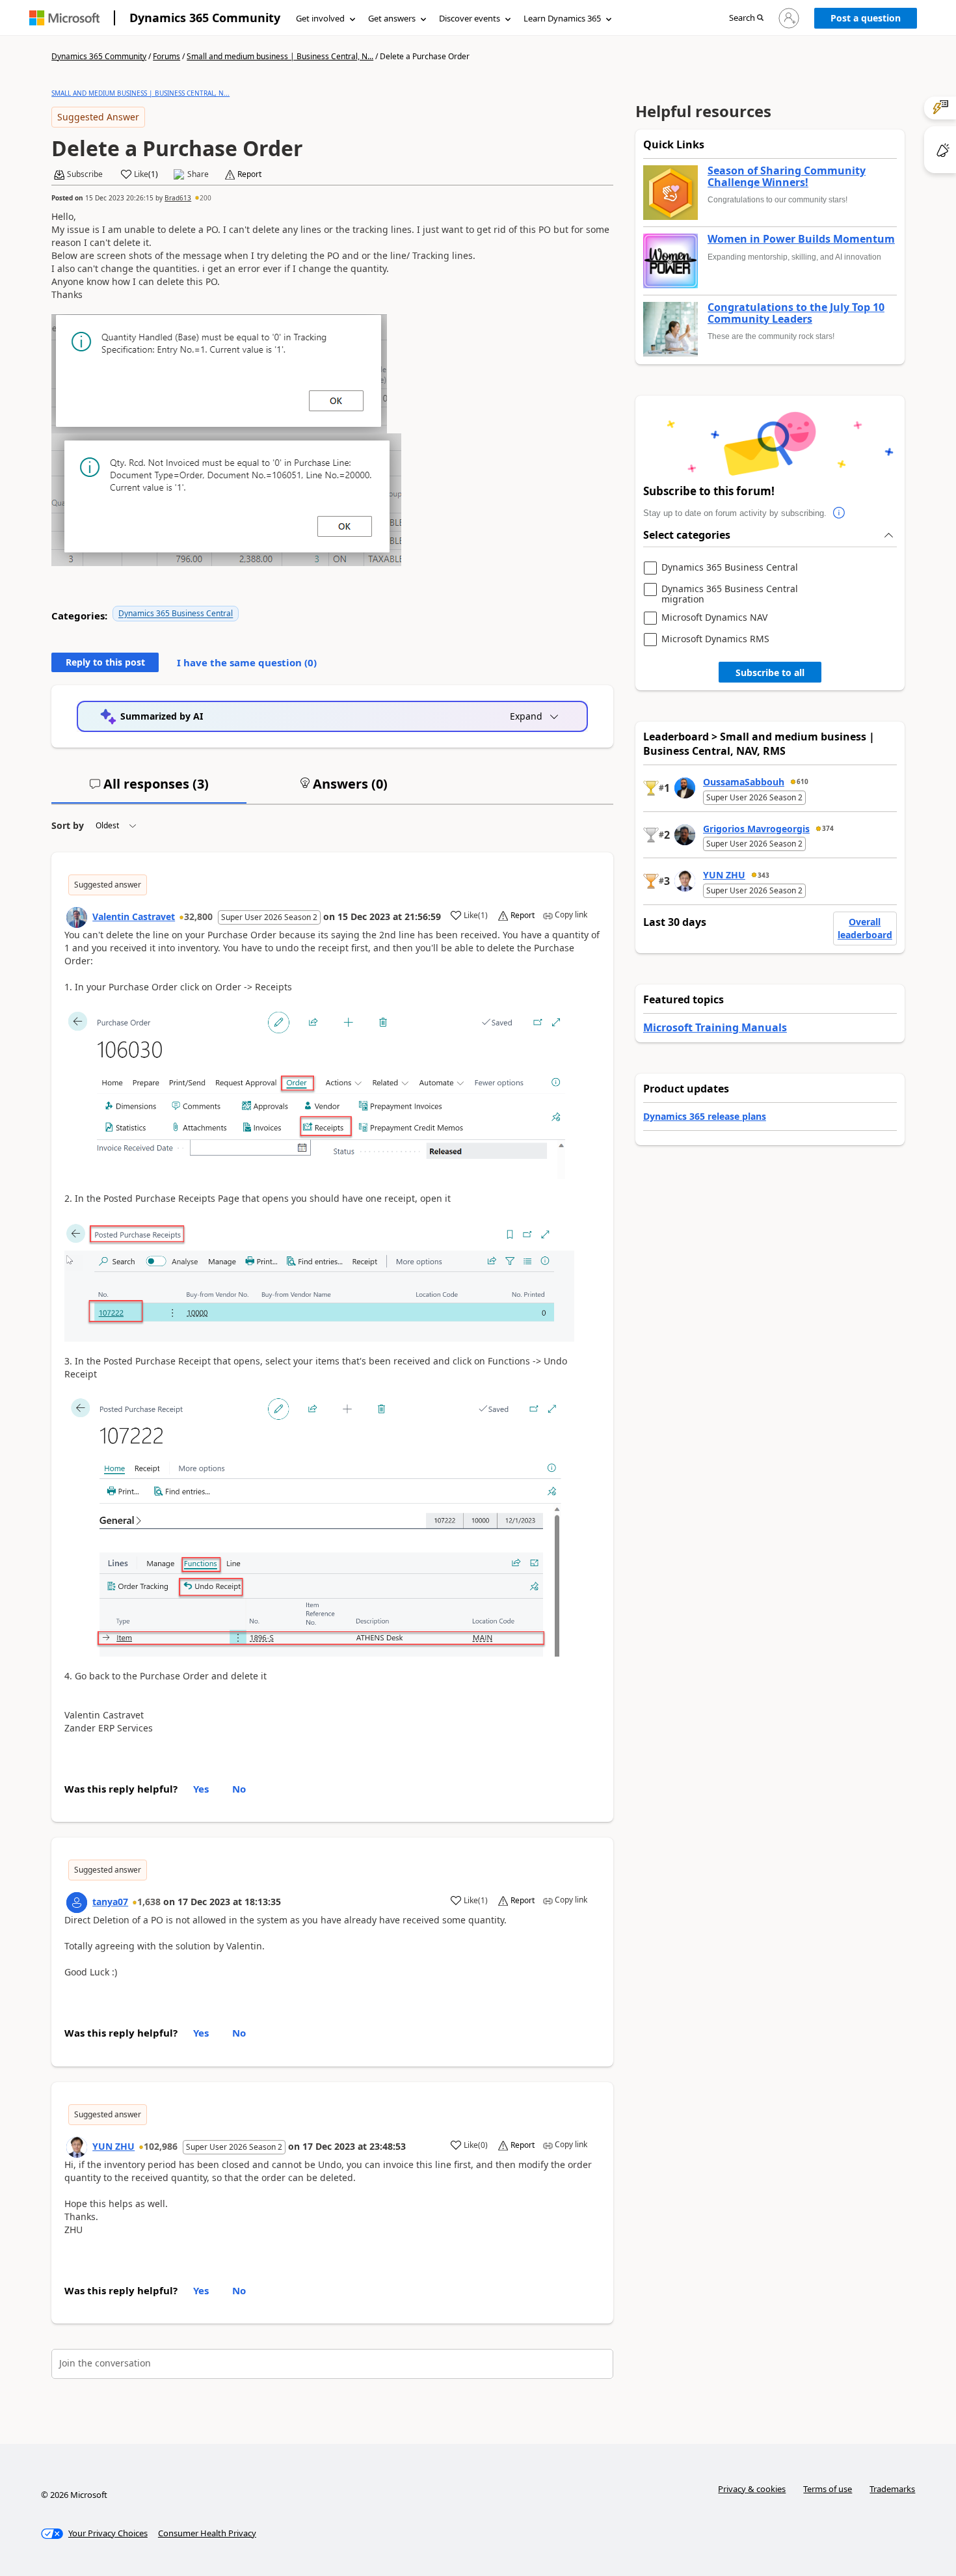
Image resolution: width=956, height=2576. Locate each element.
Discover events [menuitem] (470, 18)
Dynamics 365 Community (205, 18)
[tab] (149, 789)
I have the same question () (247, 662)
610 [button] (803, 781)
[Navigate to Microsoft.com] (64, 18)
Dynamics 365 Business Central (176, 613)
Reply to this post (105, 662)
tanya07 (110, 1902)
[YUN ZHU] (77, 2147)
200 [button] (206, 198)
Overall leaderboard (865, 928)
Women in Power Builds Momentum (801, 239)
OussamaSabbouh (744, 782)
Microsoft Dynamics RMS (715, 639)
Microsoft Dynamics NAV (714, 618)
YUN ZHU (113, 2146)
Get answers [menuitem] (392, 18)
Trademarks (892, 2489)
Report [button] (249, 174)
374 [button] (828, 828)
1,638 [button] (149, 1902)
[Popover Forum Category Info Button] (840, 513)
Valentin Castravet (134, 916)
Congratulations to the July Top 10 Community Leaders (796, 313)
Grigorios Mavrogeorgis (756, 829)
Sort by (68, 825)
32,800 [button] (198, 916)
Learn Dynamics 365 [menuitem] (562, 18)
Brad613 (178, 198)
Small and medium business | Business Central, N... (280, 56)
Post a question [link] (866, 18)
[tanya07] (77, 1903)
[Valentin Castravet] (77, 917)
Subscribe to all (770, 672)
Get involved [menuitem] (320, 18)
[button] (746, 19)
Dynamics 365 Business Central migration (730, 594)
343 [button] (763, 875)
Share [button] (198, 174)
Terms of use (828, 2489)
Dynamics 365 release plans (705, 1116)
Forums (166, 56)
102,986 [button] (161, 2146)
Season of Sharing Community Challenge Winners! (787, 177)
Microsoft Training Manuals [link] (715, 1027)
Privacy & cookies (752, 2489)
